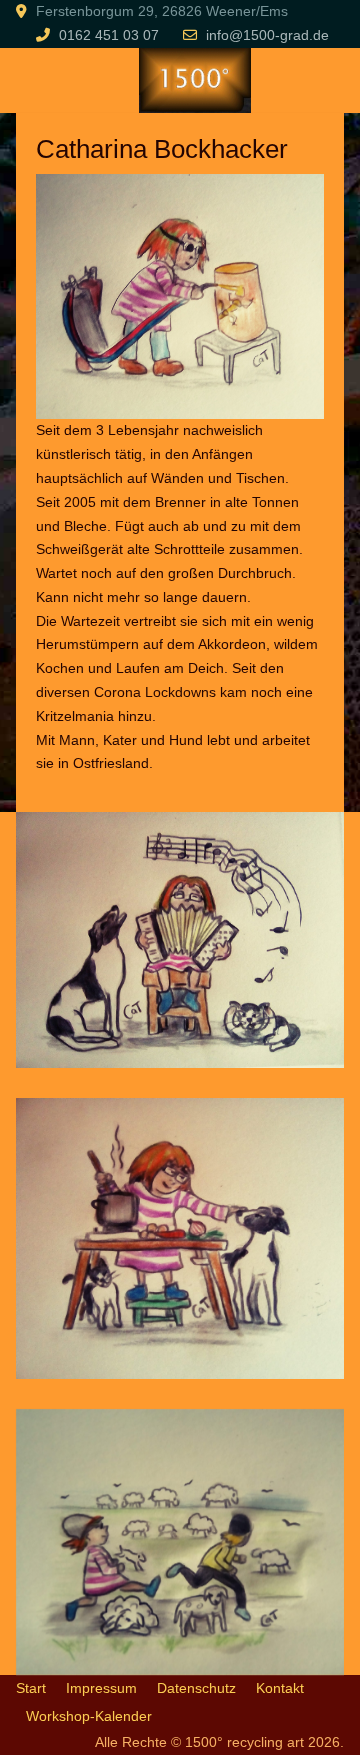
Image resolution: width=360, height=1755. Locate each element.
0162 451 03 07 (109, 35)
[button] (180, 939)
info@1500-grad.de (267, 35)
